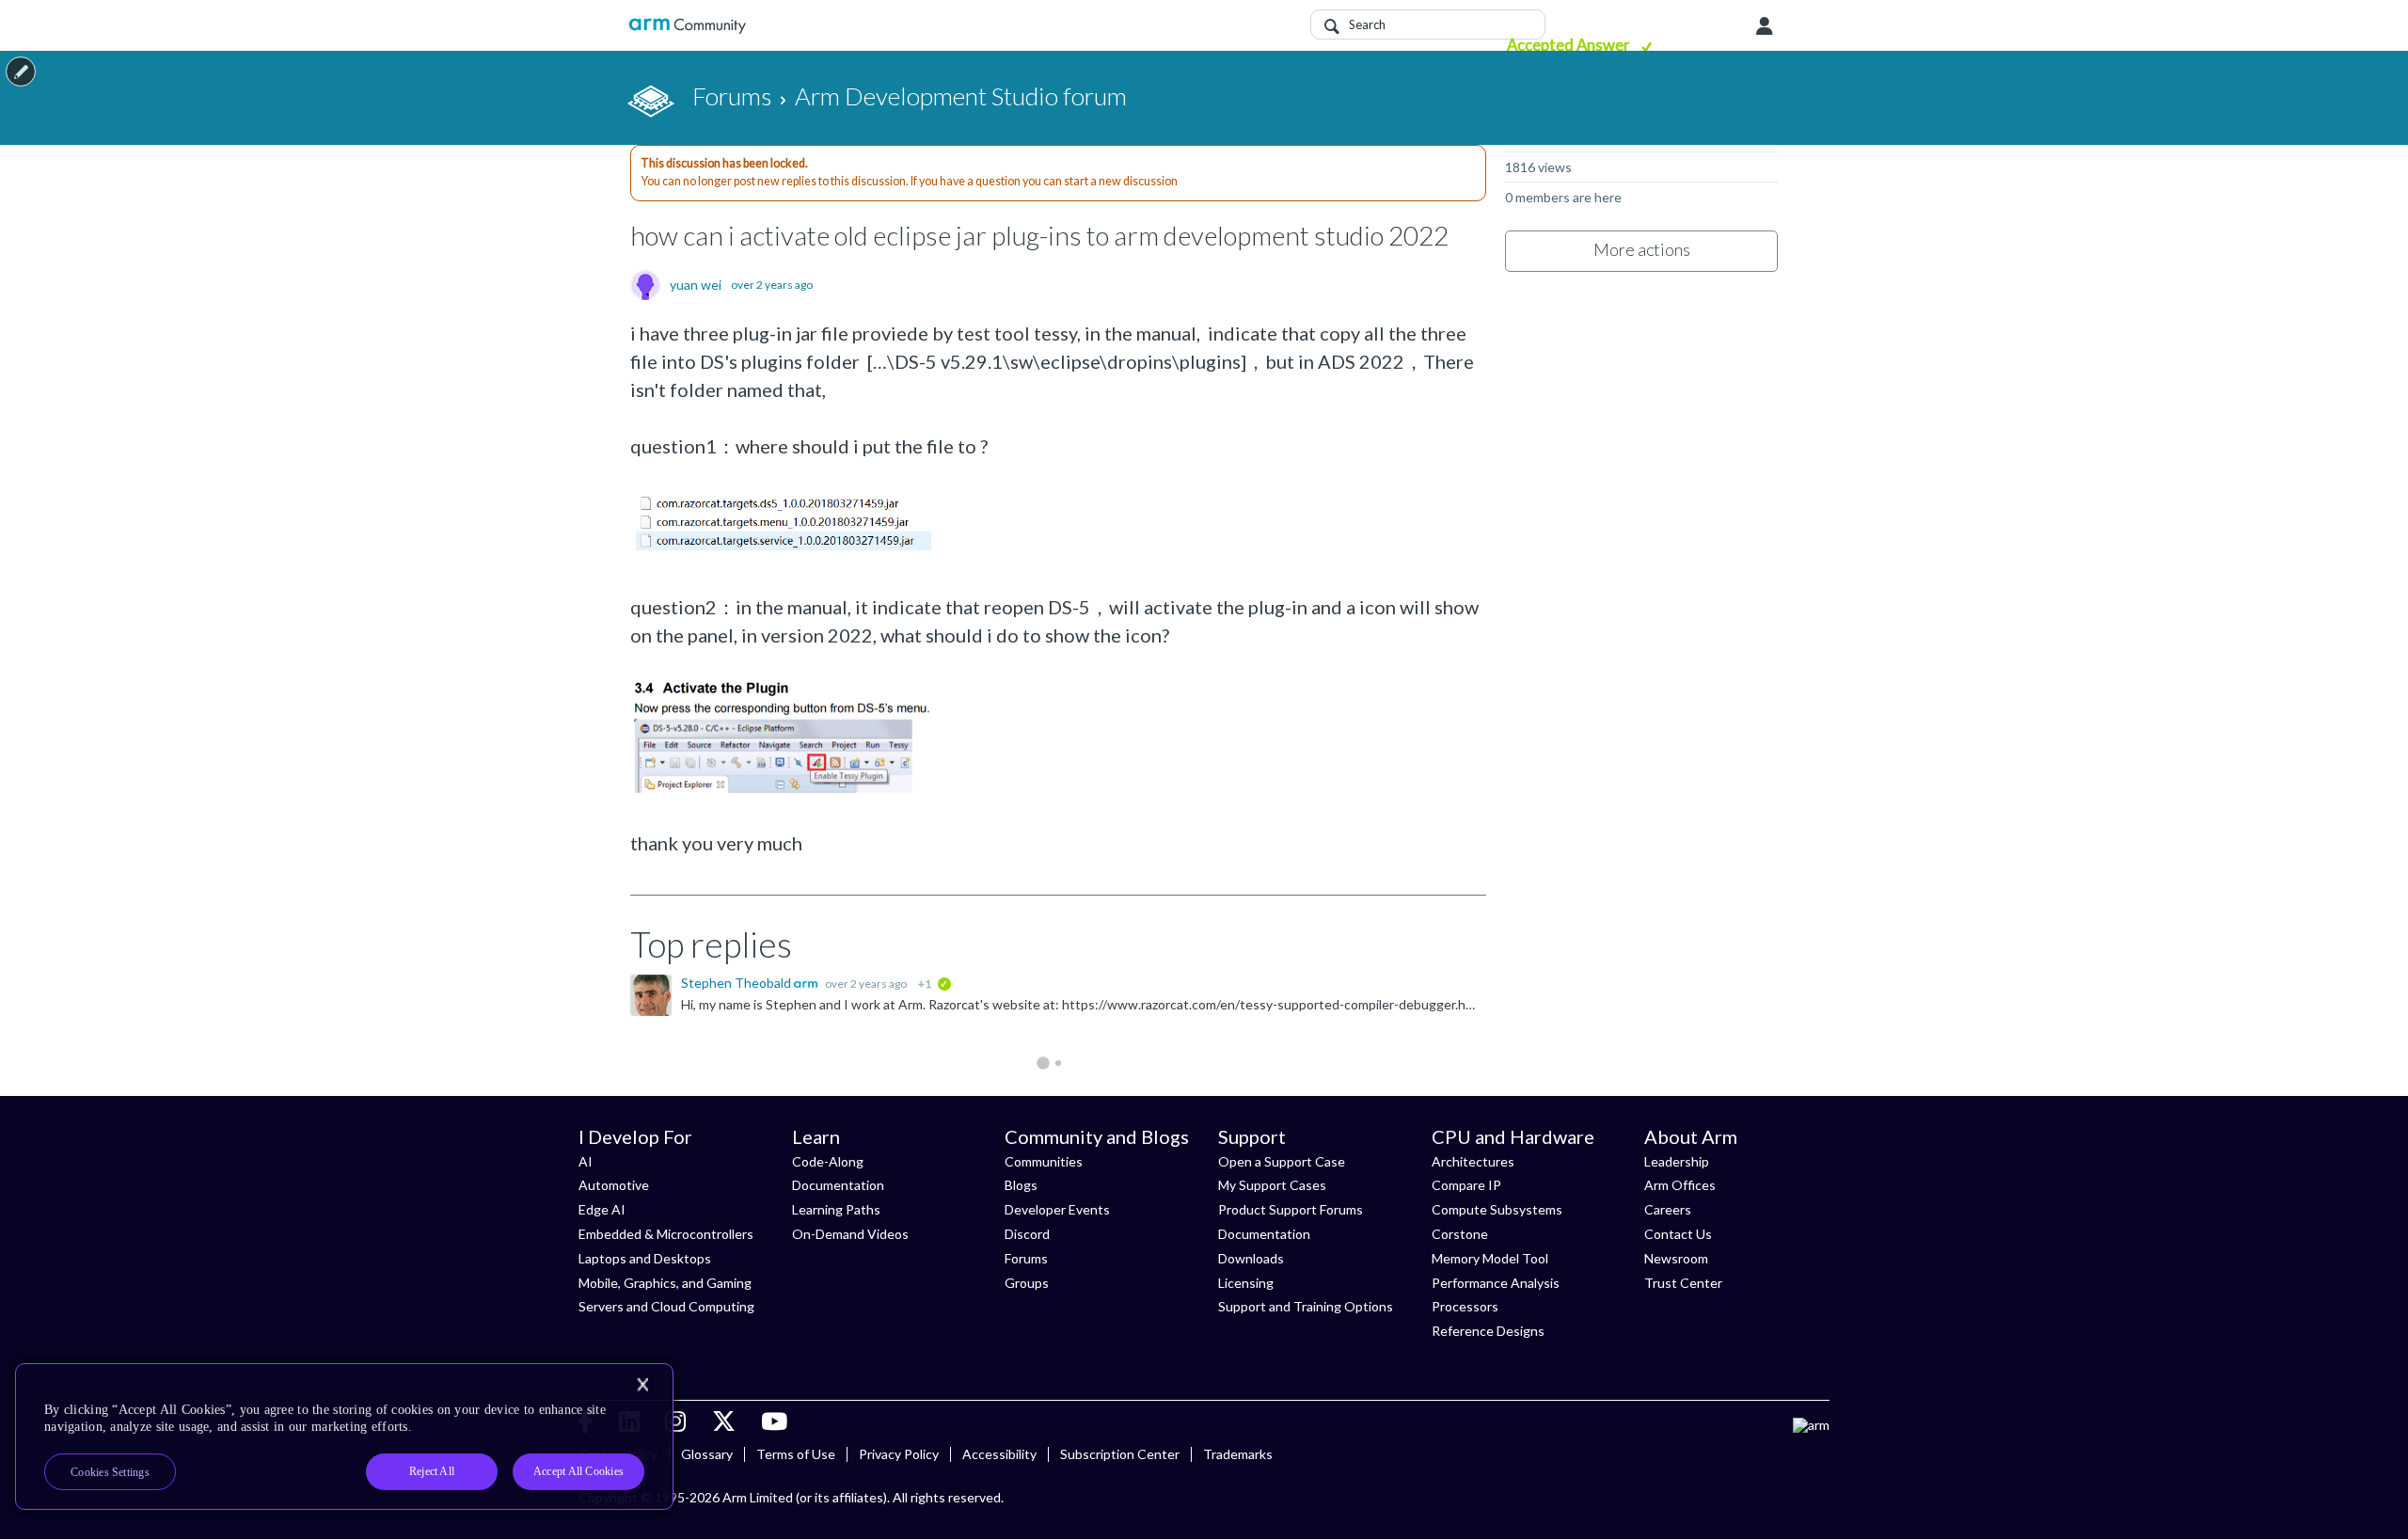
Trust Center (1683, 1283)
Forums (1026, 1258)
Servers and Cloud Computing (666, 1306)
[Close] (642, 1385)
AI (586, 1161)
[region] (344, 1437)
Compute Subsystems (1497, 1209)
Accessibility (999, 1454)
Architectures (1473, 1161)
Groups (1027, 1283)
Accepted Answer (1570, 45)
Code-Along (828, 1161)
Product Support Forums (1291, 1209)
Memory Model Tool (1490, 1258)
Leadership (1677, 1161)
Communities (1044, 1161)
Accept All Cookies (578, 1471)
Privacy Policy (899, 1454)
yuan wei (696, 285)
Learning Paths (836, 1209)
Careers (1668, 1209)
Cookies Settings (110, 1472)
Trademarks (1238, 1454)
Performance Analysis (1496, 1283)
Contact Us (1678, 1234)
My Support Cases (1272, 1185)
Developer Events (1057, 1209)
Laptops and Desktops (645, 1258)
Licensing (1246, 1283)
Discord (1027, 1234)
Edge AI (602, 1209)
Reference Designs (1488, 1331)
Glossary (707, 1454)
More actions (1642, 249)
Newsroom (1676, 1258)
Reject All (432, 1471)
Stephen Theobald (737, 983)
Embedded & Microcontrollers (666, 1234)
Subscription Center (1120, 1454)
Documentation (838, 1185)
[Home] (687, 26)
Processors (1465, 1306)
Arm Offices (1680, 1185)
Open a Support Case (1282, 1161)
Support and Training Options (1306, 1306)
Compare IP (1466, 1185)
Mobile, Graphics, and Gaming (665, 1283)
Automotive (614, 1185)
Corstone (1460, 1234)
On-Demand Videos (850, 1234)
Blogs (1021, 1185)
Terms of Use (796, 1454)
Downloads (1251, 1258)
